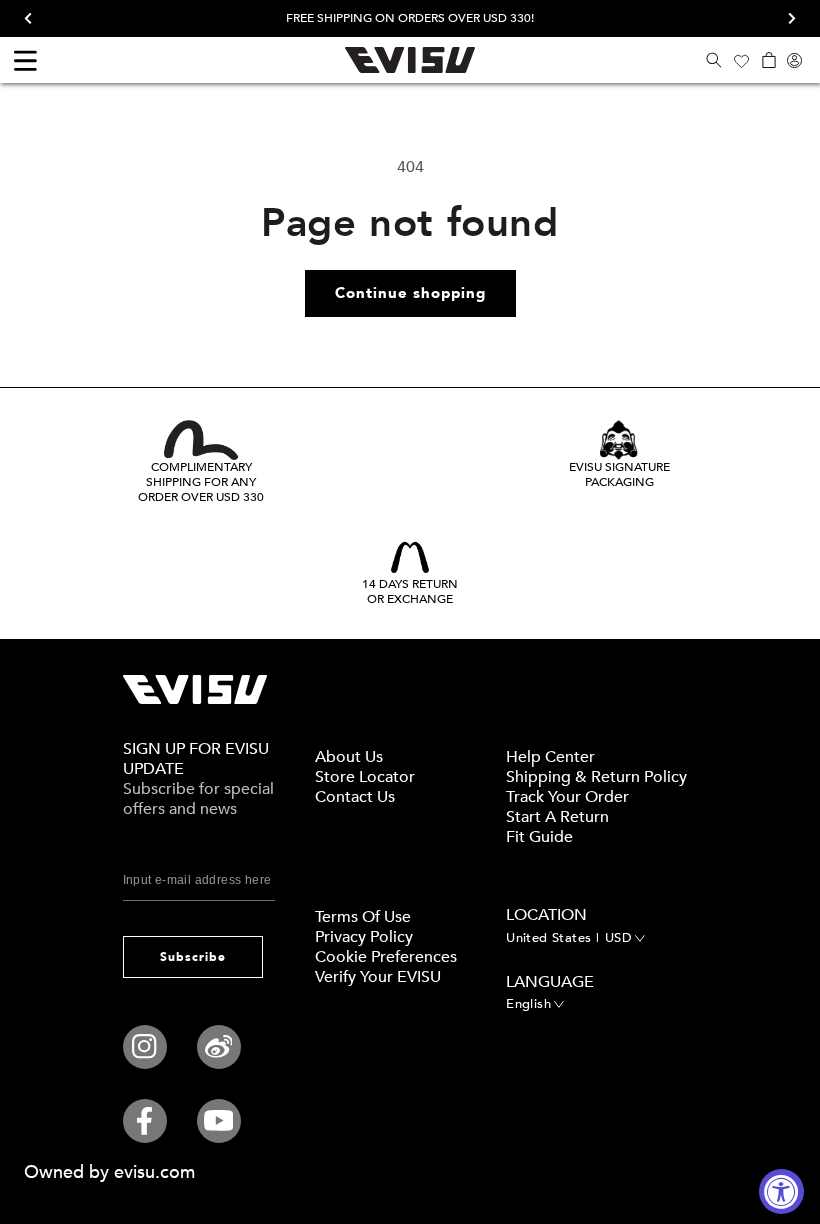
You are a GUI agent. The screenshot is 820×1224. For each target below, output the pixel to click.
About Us (349, 757)
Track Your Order (567, 797)
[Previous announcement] (35, 19)
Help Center (550, 757)
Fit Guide (539, 837)
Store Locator (365, 777)
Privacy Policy (364, 937)
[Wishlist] (741, 60)
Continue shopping (410, 293)
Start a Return (557, 817)
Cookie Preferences (386, 957)
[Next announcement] (785, 19)
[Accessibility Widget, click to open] (781, 1191)
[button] (713, 60)
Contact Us (355, 797)
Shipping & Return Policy (596, 777)
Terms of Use (363, 917)
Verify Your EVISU (378, 977)
